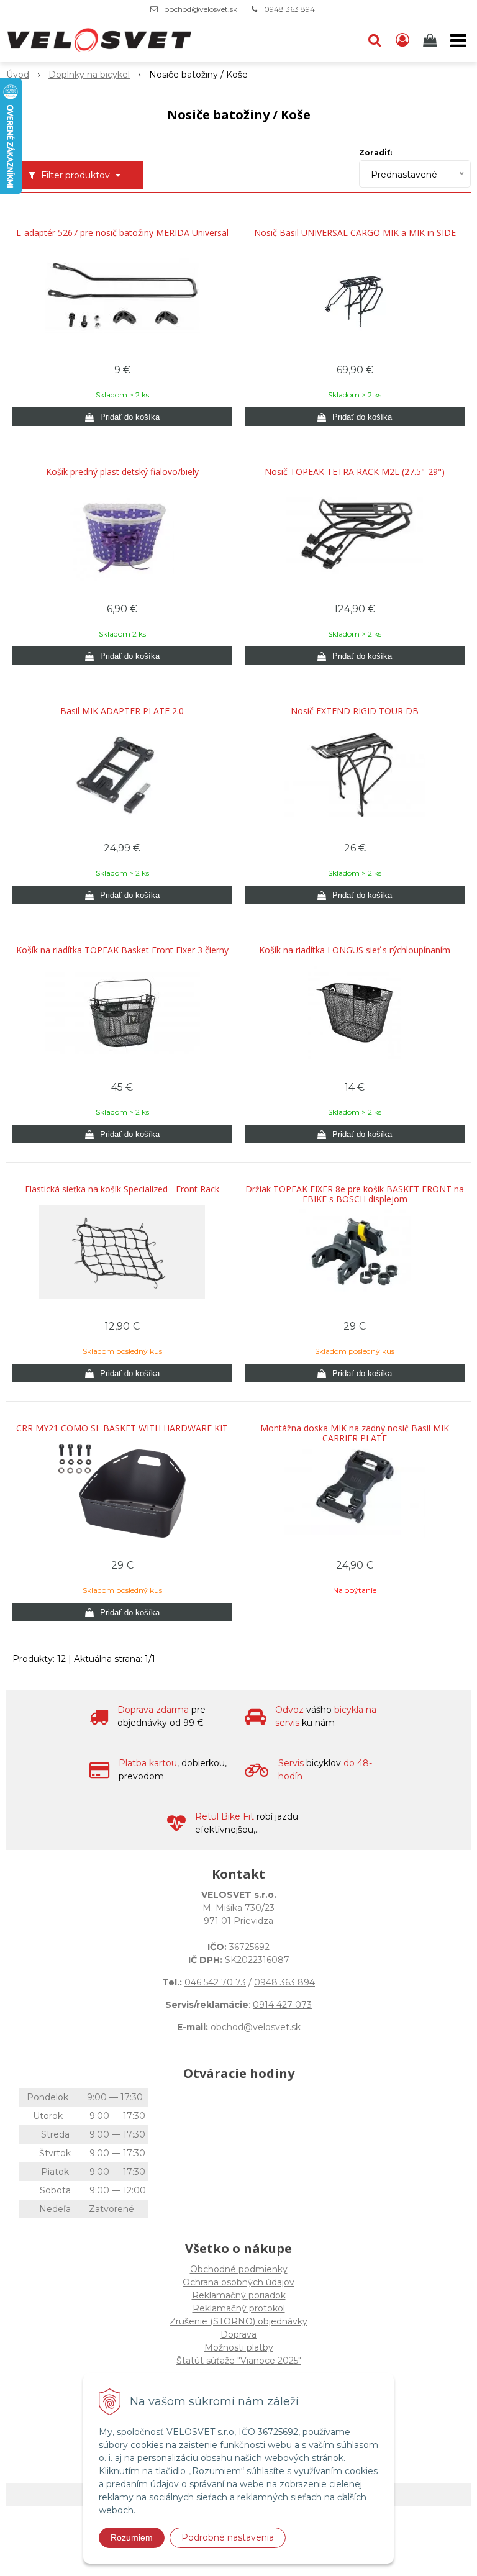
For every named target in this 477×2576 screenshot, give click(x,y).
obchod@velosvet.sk (201, 9)
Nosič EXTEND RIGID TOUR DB (355, 711)
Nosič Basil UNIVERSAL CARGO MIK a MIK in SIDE (355, 233)
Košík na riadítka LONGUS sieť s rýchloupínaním (355, 950)
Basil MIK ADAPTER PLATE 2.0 (122, 711)
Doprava (238, 2334)
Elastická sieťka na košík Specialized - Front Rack (122, 1189)
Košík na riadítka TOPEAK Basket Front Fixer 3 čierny (122, 950)
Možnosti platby (239, 2347)
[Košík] (431, 40)
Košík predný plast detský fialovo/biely (122, 472)
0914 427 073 (282, 2005)
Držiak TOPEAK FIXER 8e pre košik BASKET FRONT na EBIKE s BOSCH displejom (355, 1194)
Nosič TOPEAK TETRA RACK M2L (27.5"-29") (355, 472)
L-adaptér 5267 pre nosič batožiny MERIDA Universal (122, 233)
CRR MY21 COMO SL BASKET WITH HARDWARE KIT (122, 1428)
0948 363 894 (289, 9)
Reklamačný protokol (239, 2308)
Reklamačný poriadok (239, 2295)
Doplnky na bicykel (89, 75)
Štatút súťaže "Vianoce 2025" (239, 2361)
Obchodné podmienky (239, 2269)
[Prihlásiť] (402, 40)
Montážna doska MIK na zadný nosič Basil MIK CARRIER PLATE (355, 1433)
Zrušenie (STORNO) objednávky (238, 2321)
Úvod (18, 75)
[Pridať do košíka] (122, 417)
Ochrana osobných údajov (238, 2282)
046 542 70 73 (215, 1982)
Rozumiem (132, 2537)
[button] (375, 40)
